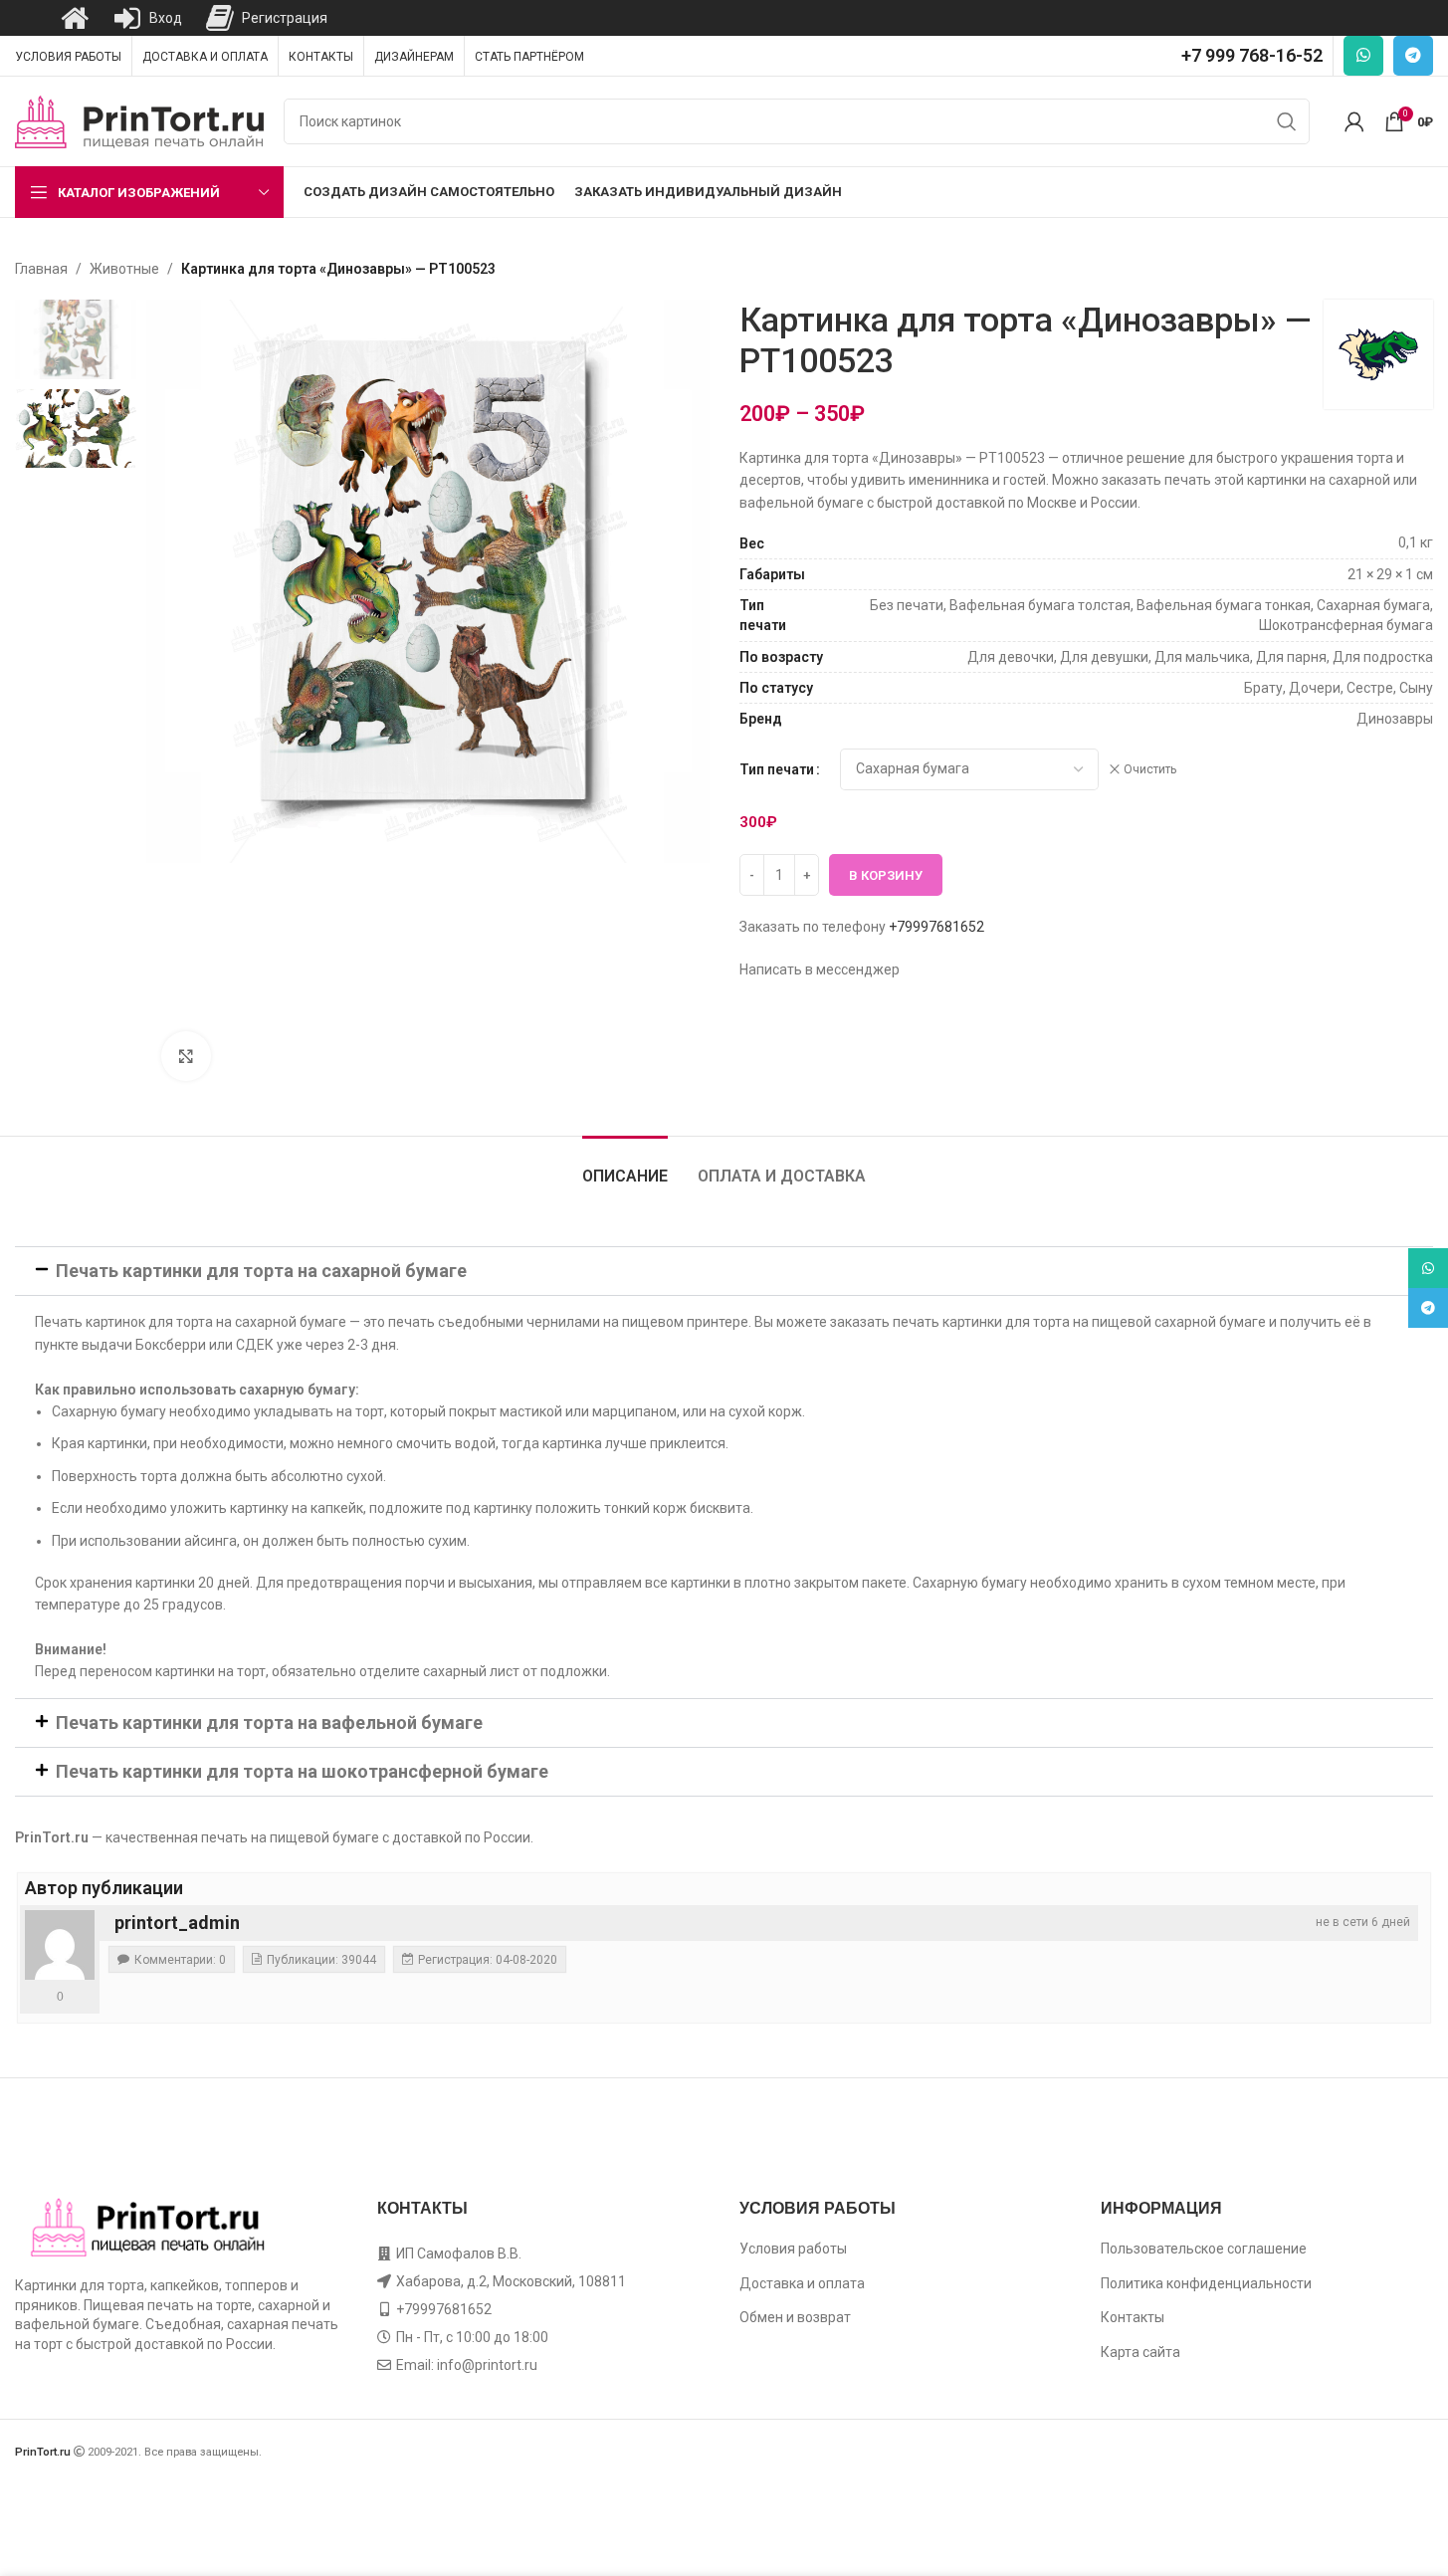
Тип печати (777, 769)
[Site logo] (139, 120)
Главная (41, 269)
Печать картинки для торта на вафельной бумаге (269, 1722)
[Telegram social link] (1413, 56)
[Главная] (75, 18)
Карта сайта (1140, 2352)
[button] (724, 1271)
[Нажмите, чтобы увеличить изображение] (186, 1056)
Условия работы (793, 2249)
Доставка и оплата (802, 2283)
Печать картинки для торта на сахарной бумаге (261, 1271)
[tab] (625, 1166)
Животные (124, 269)
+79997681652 (936, 927)
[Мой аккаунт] (1354, 121)
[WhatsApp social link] (1363, 56)
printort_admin (177, 1923)
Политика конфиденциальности (1206, 2283)
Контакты (1133, 2317)
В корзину (886, 875)
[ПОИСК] (1287, 121)
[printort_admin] (60, 1945)
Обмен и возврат (795, 2317)
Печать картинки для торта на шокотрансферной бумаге (302, 1771)
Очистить (1150, 769)
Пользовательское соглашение (1204, 2249)
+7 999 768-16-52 (1252, 55)
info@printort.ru (487, 2365)
